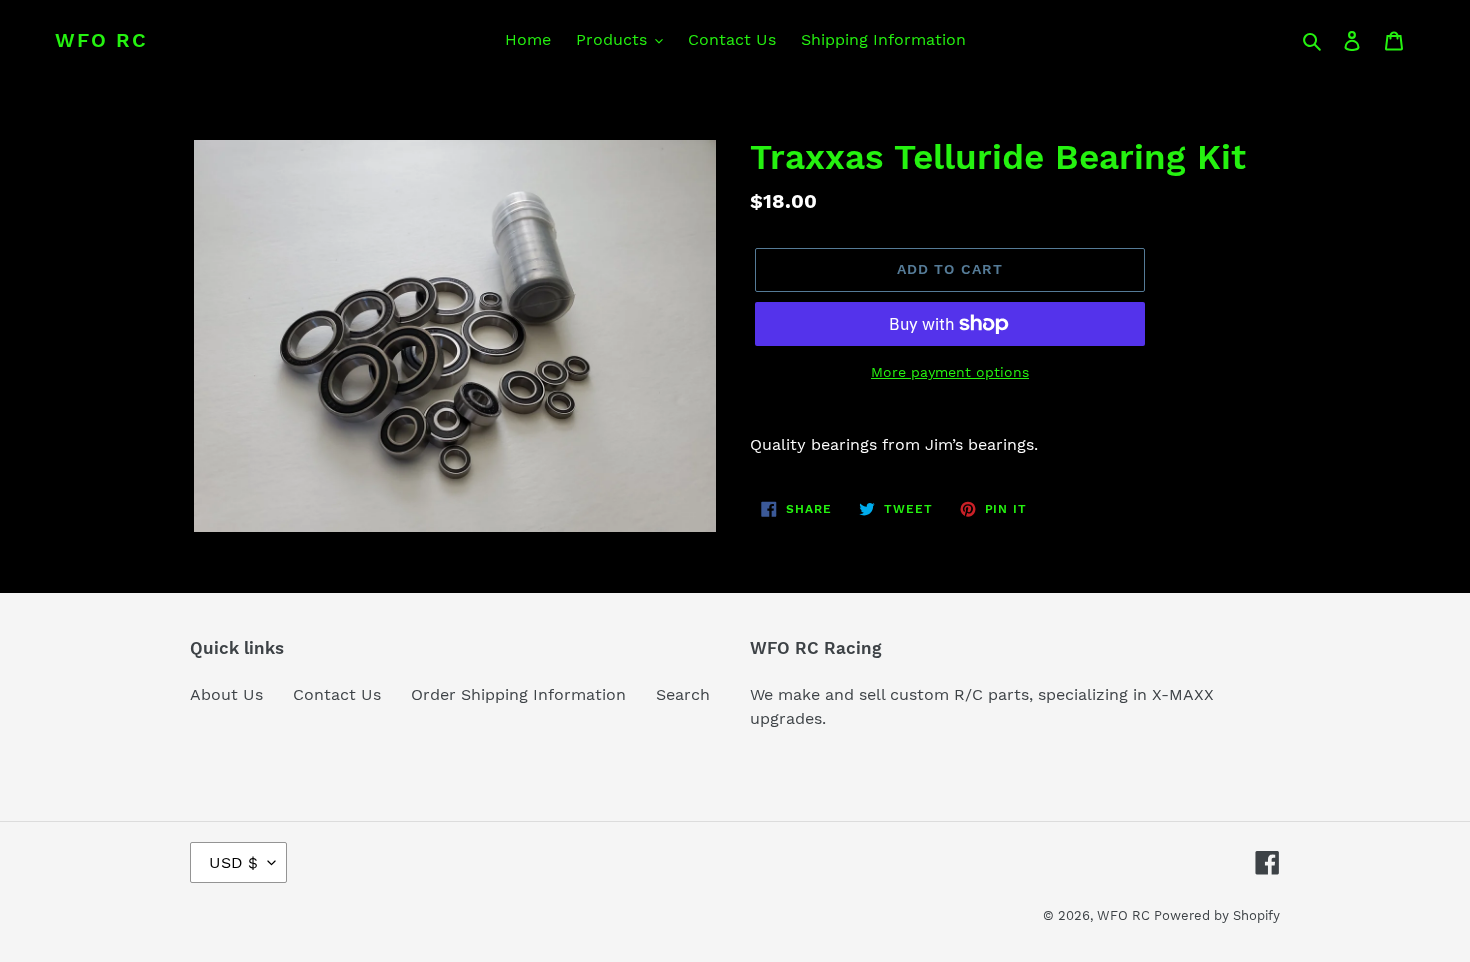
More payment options (950, 372)
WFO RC (101, 40)
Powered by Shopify (1217, 915)
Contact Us (337, 694)
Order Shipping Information (518, 694)
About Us (226, 694)
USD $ (233, 862)
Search (683, 694)
